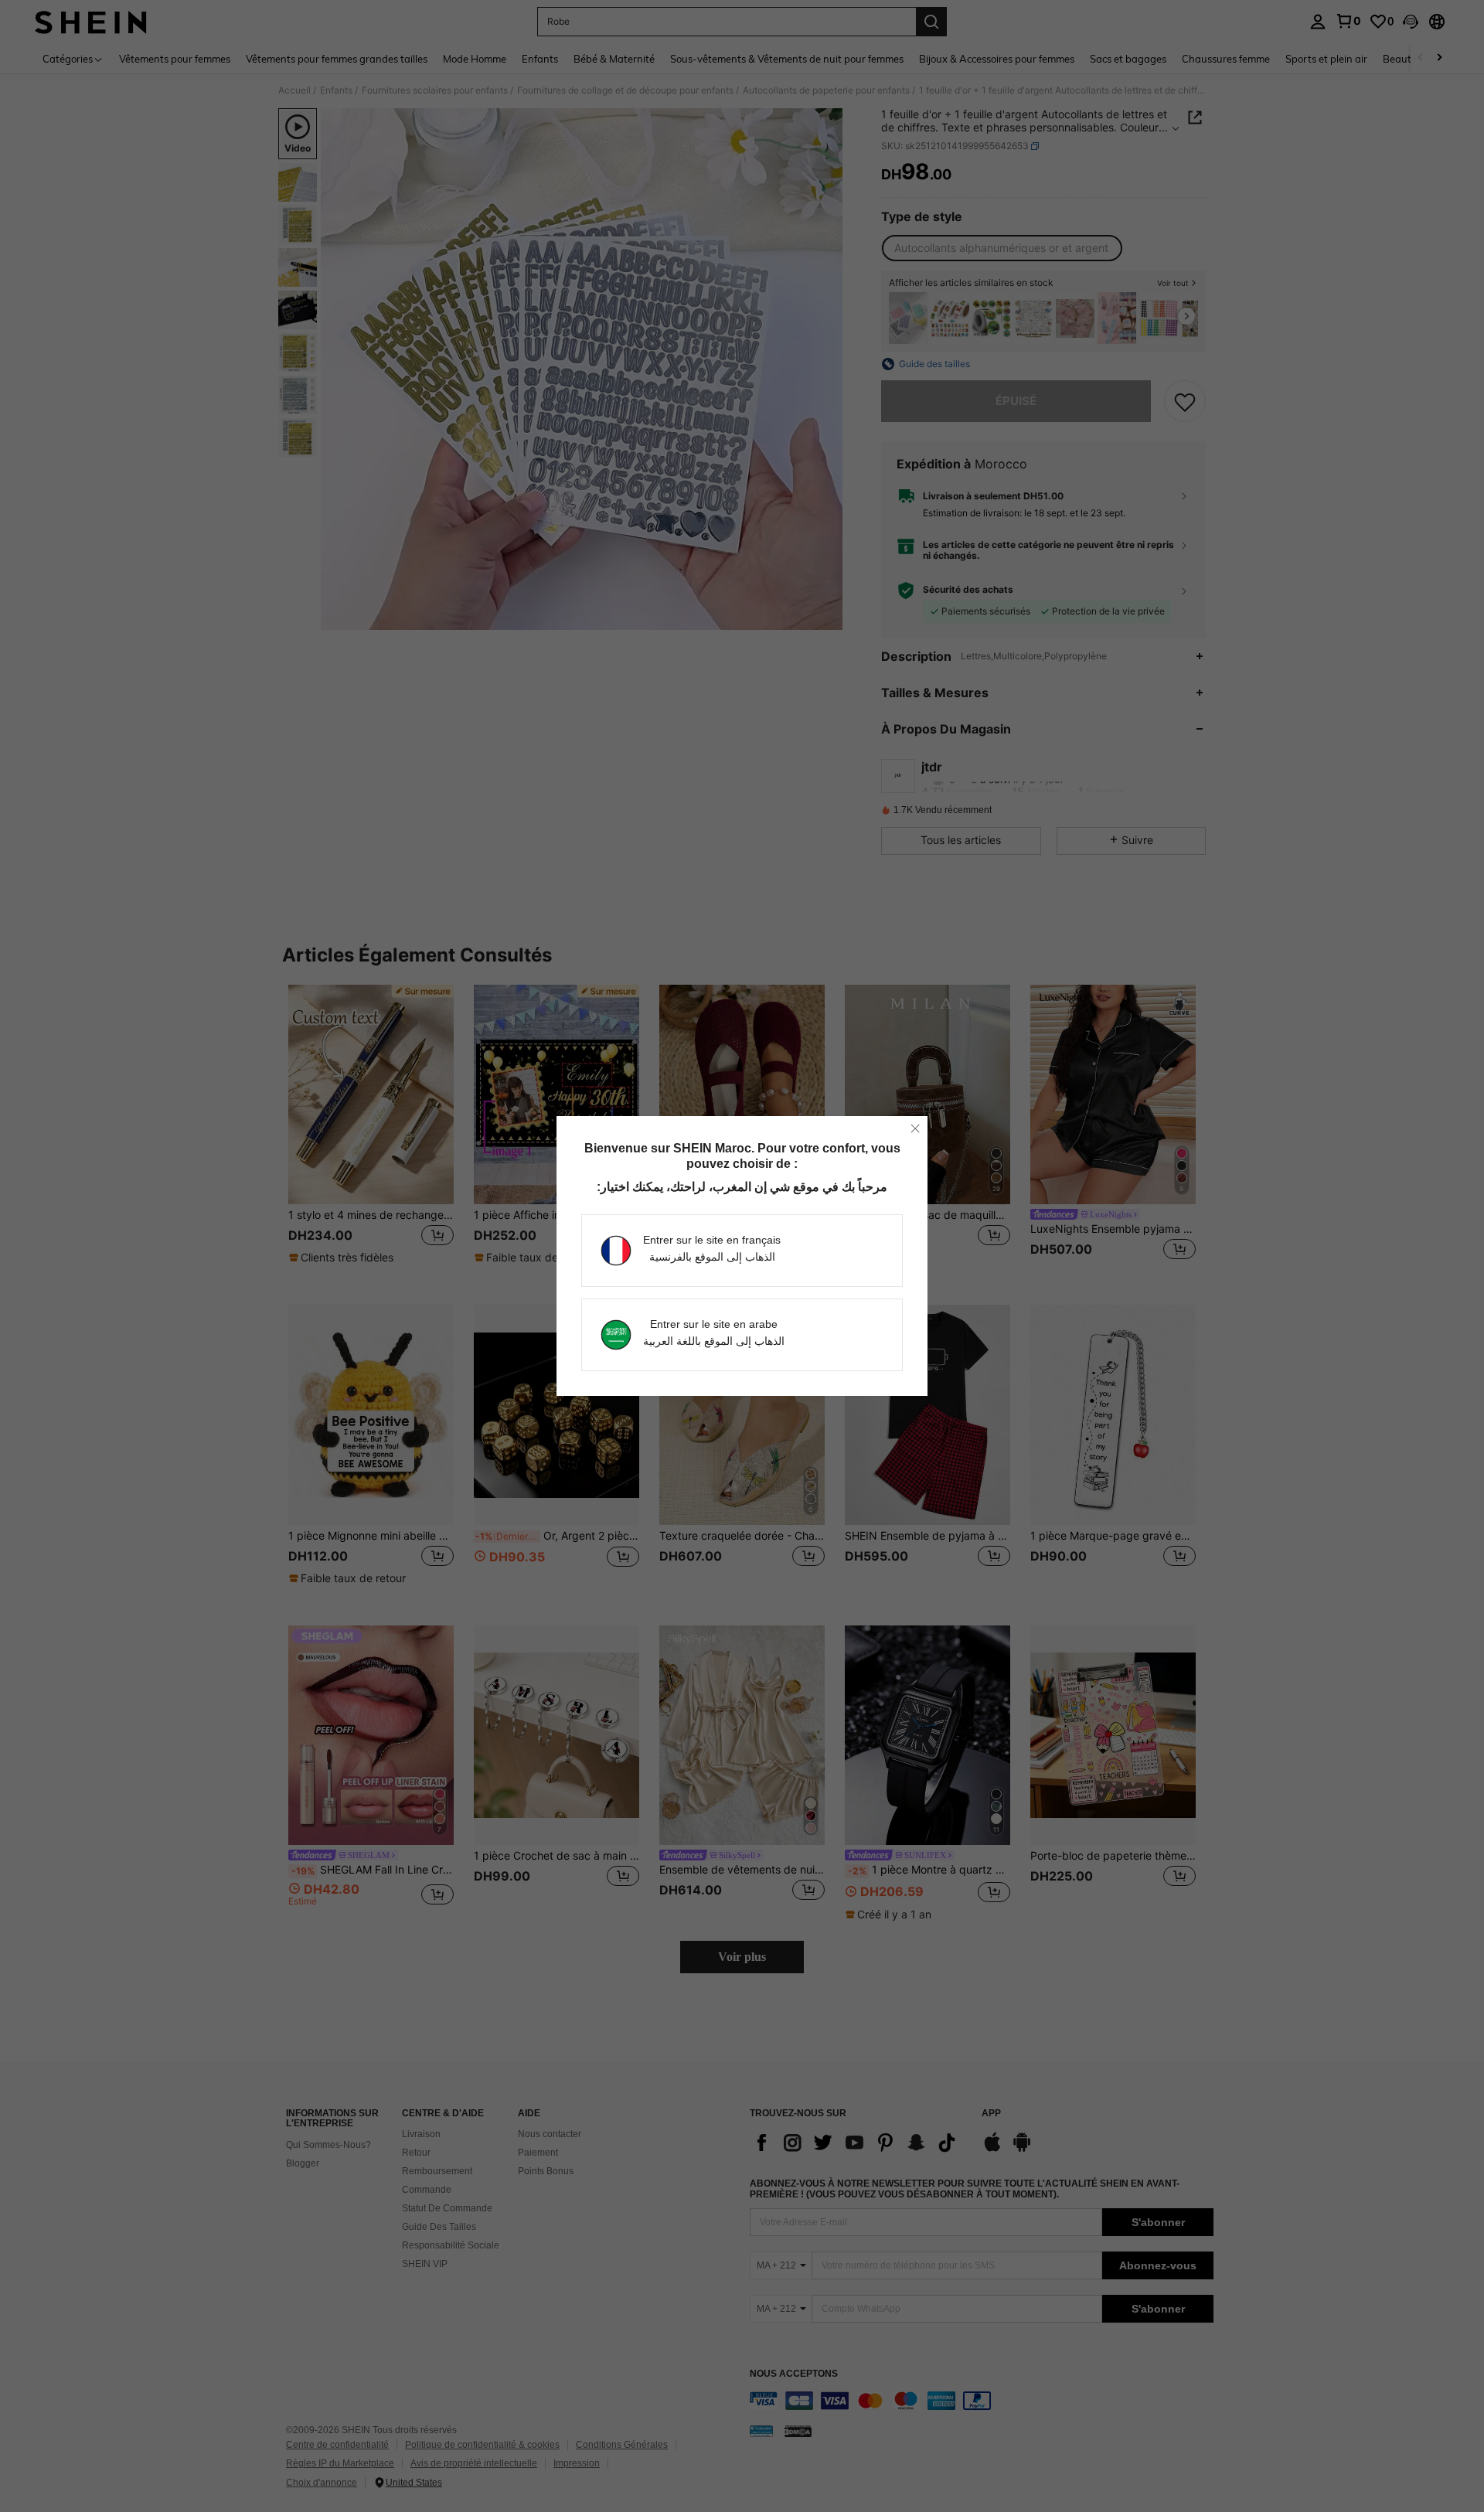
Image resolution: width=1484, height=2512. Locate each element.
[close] (915, 1128)
